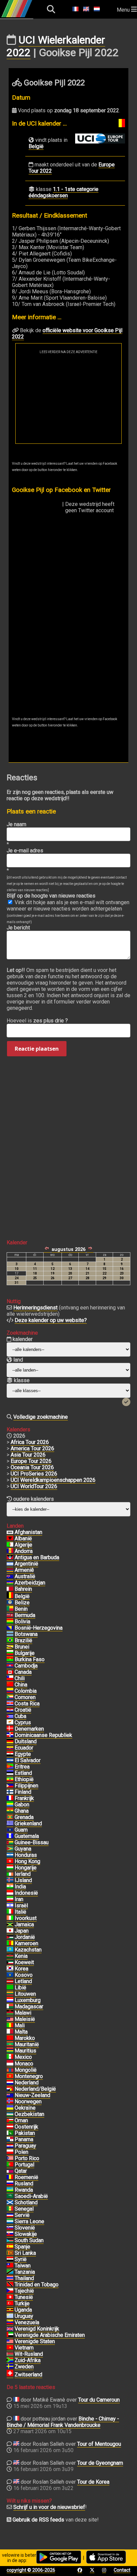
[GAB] (10, 1805)
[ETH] (10, 1779)
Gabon (22, 1805)
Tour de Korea (93, 2482)
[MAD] (10, 2007)
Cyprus (23, 1722)
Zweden (24, 2367)
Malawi (23, 2013)
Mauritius (25, 2051)
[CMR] (10, 1944)
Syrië (21, 2259)
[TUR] (10, 2304)
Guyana (23, 1849)
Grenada (24, 1817)
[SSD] (10, 2241)
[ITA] (10, 1912)
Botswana (26, 1634)
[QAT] (10, 2171)
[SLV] (10, 1761)
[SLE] (10, 2222)
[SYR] (10, 2259)
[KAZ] (10, 1950)
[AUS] (10, 1576)
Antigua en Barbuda (37, 1557)
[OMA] (10, 2121)
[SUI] (10, 2375)
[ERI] (10, 1767)
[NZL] (10, 2095)
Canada (23, 1672)
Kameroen (26, 1943)
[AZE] (10, 1583)
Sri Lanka (25, 2253)
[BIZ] (10, 1603)
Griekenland (28, 1823)
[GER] (10, 1742)
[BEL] (10, 1596)
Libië (20, 1988)
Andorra (24, 1551)
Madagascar (29, 2006)
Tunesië (24, 2297)
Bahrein (23, 1589)
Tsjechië (24, 2291)
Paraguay (25, 2146)
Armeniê (24, 1570)
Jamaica (24, 1924)
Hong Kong (27, 1861)
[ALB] (10, 1539)
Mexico (23, 2057)
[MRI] (10, 2051)
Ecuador (24, 1748)
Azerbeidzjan (30, 1583)
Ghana (22, 1811)
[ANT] (10, 1558)
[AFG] (10, 1532)
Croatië (23, 1710)
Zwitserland (28, 2375)
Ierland (23, 1874)
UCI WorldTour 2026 (34, 1486)
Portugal (24, 2165)
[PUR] (10, 2158)
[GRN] (10, 1817)
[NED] (10, 2083)
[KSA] (10, 2196)
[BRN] (10, 1589)
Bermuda (25, 1615)
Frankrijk (24, 1798)
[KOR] (10, 1969)
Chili (20, 1678)
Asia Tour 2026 (28, 1455)
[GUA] (10, 1836)
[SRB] (10, 2215)
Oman (21, 2120)
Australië (25, 1576)
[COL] (10, 1691)
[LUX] (10, 2000)
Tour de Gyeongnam (100, 2463)
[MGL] (10, 2070)
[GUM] (10, 1830)
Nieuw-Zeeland (32, 2095)
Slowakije (26, 2234)
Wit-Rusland (29, 2354)
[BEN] (10, 1609)
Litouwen (25, 1994)
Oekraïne (25, 2108)
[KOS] (10, 1975)
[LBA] (10, 1988)
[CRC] (10, 1704)
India (20, 1887)
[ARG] (10, 1564)
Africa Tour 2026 (30, 1442)
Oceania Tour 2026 (32, 1467)
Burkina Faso (30, 1659)
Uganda (23, 2310)
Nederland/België (35, 2089)
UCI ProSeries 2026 (34, 1474)
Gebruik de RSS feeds (38, 2520)
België (36, 146)
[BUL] (10, 1653)
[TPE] (10, 2266)
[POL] (10, 2152)
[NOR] (10, 2102)
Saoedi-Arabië (31, 2196)
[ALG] (10, 1545)
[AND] (10, 1551)
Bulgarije (25, 1653)
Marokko (25, 2038)
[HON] (10, 1855)
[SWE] (10, 2367)
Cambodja (26, 1666)
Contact (122, 2570)
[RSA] (10, 2360)
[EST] (10, 1773)
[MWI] (10, 2013)
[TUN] (10, 2297)
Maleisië (25, 2019)
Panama (24, 2139)
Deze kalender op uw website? (51, 1320)
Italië (20, 1912)
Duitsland (26, 1741)
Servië (22, 2215)
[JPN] (10, 1931)
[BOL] (10, 1622)
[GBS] (10, 1843)
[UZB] (10, 2114)
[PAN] (10, 2140)
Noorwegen (28, 2101)
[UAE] (10, 2335)
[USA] (10, 2341)
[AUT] (10, 2127)
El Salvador (28, 1760)
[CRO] (10, 1710)
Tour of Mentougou (99, 2444)
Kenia (21, 1956)
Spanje (22, 2247)
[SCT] (10, 2203)
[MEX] (10, 2057)
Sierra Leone (29, 2221)
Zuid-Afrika (28, 2360)
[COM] (10, 1697)
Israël (21, 1906)
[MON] (10, 2064)
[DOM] (10, 1735)
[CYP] (10, 1723)
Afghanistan (28, 1532)
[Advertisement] (68, 399)
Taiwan (23, 2266)
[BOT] (10, 1634)
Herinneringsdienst (35, 1308)
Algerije (23, 1545)
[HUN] (10, 1868)
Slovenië (25, 2228)
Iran (19, 1899)
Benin (21, 1609)
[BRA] (10, 1641)
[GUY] (10, 1849)
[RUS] (10, 2184)
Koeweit (24, 1962)
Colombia (26, 1691)
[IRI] (10, 1899)
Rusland (24, 2184)
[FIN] (10, 1792)
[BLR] (10, 2354)
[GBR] (10, 2329)
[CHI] (10, 1678)
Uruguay (24, 2316)
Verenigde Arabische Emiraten (50, 2335)
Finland (23, 1792)
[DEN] (10, 1729)
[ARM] (10, 1570)
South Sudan (29, 2240)
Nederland (27, 2083)
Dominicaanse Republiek (43, 1735)
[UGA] (10, 2310)
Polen (21, 2152)
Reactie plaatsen (37, 1049)
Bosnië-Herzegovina (39, 1628)
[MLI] (10, 2026)
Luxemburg (28, 2000)
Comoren (25, 1697)
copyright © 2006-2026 (31, 2570)
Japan (22, 1931)
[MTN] (10, 2045)
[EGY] (10, 1754)
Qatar (21, 2171)
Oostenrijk (26, 2127)
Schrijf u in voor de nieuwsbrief (49, 2507)
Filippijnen (26, 1786)
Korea (21, 1969)
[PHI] (10, 1786)
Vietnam (24, 2348)
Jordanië (25, 1937)
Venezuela (27, 2322)
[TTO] (10, 2285)
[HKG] (10, 1861)
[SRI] (10, 2253)
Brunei (22, 1647)
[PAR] (10, 2146)
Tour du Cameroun (99, 2400)
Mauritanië (27, 2044)
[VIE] (10, 2348)
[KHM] (10, 1666)
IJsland (23, 1880)
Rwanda (24, 2190)
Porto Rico (27, 2158)
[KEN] (10, 1956)
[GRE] (10, 1824)
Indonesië (26, 1893)
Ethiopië (24, 1779)
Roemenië (26, 2177)
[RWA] (10, 2190)
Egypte (23, 1754)
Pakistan (25, 2133)
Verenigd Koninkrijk (37, 2329)
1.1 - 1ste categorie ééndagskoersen (64, 192)
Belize (22, 1603)
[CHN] (10, 1685)
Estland (23, 1773)
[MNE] (10, 2076)
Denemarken (29, 1729)
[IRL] (10, 1874)
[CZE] (10, 2291)
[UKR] (10, 2108)
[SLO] (10, 2228)
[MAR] (10, 2038)
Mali (20, 2025)
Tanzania (25, 2272)
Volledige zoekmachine (41, 1417)
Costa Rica (27, 1704)
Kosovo (24, 1975)
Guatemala (27, 1836)
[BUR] (10, 1660)
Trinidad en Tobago (37, 2285)
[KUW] (10, 1962)
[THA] (10, 2278)
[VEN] (10, 2323)
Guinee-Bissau (32, 1842)
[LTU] (10, 1994)
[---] (10, 2089)
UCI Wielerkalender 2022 (56, 46)
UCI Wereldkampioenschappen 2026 (53, 1480)
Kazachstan (28, 1950)
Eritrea (22, 1767)
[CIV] (10, 1918)
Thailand (24, 2278)
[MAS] (10, 2019)
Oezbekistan (29, 2114)
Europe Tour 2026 (31, 1461)
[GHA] (10, 1811)
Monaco (24, 2064)
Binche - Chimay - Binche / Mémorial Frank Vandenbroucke (63, 2422)
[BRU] (10, 1647)
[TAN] (10, 2272)
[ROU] (10, 2177)
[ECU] (10, 1748)
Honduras (26, 1855)
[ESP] (10, 2247)
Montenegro (29, 2076)
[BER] (10, 1615)
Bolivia (22, 1622)
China (21, 1685)
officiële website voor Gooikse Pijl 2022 (67, 334)
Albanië (23, 1538)
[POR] (10, 2165)
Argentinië (26, 1564)
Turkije (22, 2303)
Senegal (24, 2209)
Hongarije (26, 1868)
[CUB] (10, 1716)
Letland (23, 1981)
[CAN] (10, 1672)
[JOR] (10, 1937)
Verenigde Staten (35, 2341)
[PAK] (10, 2133)
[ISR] (10, 1906)
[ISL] (10, 1880)
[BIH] (10, 1628)
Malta (21, 2032)
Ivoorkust (26, 1918)
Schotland (26, 2202)
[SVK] (10, 2234)
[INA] (10, 1893)
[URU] (10, 2316)
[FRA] (10, 1798)
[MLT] (10, 2032)
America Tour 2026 (32, 1448)
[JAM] (10, 1925)
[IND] (10, 1887)
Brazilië (23, 1640)
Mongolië (26, 2070)
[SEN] (10, 2209)
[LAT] (10, 1981)
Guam (21, 1830)
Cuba (20, 1716)
